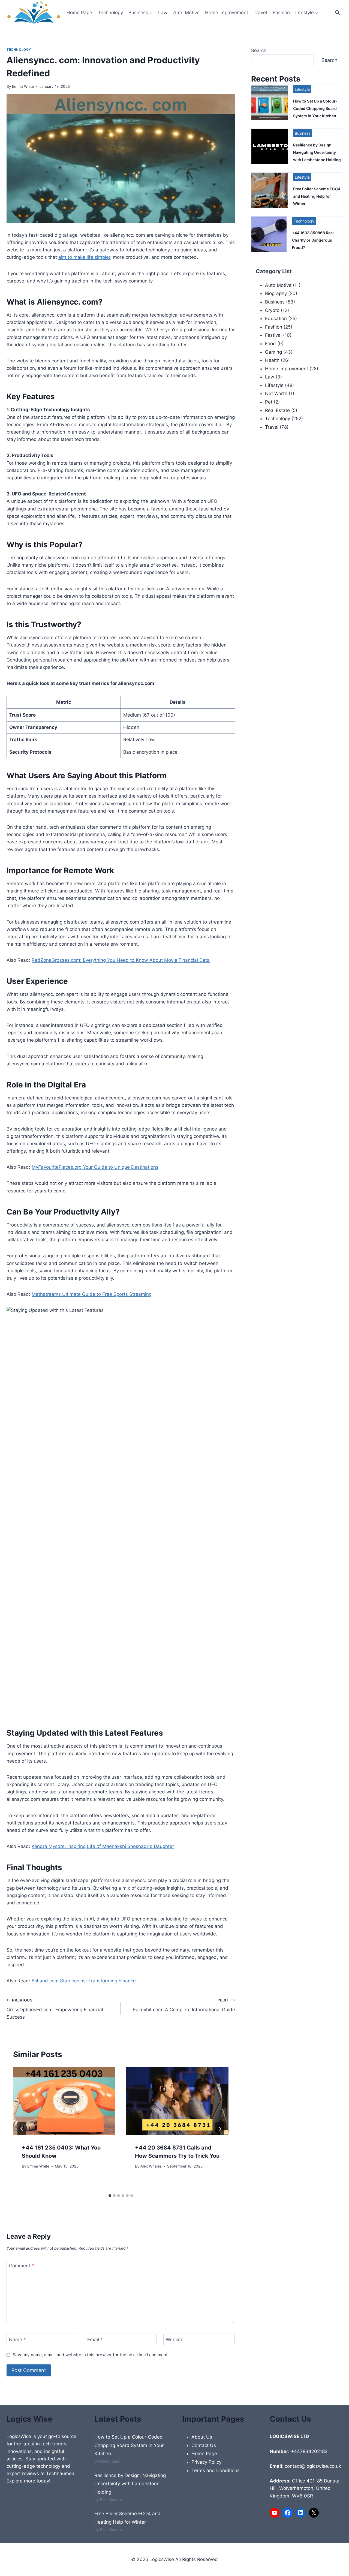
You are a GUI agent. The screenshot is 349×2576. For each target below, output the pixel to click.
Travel (260, 13)
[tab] (110, 2196)
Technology (110, 13)
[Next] (220, 2129)
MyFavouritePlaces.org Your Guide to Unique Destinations (95, 1167)
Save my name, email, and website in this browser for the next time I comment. (91, 2355)
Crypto (272, 310)
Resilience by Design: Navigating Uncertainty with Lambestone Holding (317, 152)
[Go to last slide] (22, 2129)
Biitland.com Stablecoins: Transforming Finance (84, 1981)
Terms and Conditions (216, 2470)
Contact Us (204, 2445)
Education (276, 318)
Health (272, 360)
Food (270, 344)
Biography (276, 293)
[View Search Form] (338, 13)
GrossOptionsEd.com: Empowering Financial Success (55, 2009)
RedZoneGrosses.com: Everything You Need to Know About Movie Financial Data (121, 960)
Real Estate (277, 410)
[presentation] (64, 2101)
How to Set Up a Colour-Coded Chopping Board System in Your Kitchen (315, 108)
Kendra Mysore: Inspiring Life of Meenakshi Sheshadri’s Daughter (103, 1846)
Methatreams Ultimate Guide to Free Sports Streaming (92, 1294)
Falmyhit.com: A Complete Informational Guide (184, 2005)
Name (17, 2340)
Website (175, 2340)
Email (95, 2340)
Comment (22, 2266)
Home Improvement (227, 13)
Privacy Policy (206, 2462)
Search (259, 50)
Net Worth (276, 393)
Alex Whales (151, 2166)
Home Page (79, 13)
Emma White (23, 86)
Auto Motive (186, 13)
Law (163, 13)
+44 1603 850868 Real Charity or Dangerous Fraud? (313, 240)
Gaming (273, 352)
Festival (273, 335)
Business (303, 133)
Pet (269, 402)
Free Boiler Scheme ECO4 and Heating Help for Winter (317, 196)
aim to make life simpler (84, 257)
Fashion (281, 13)
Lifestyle (302, 89)
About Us (202, 2437)
